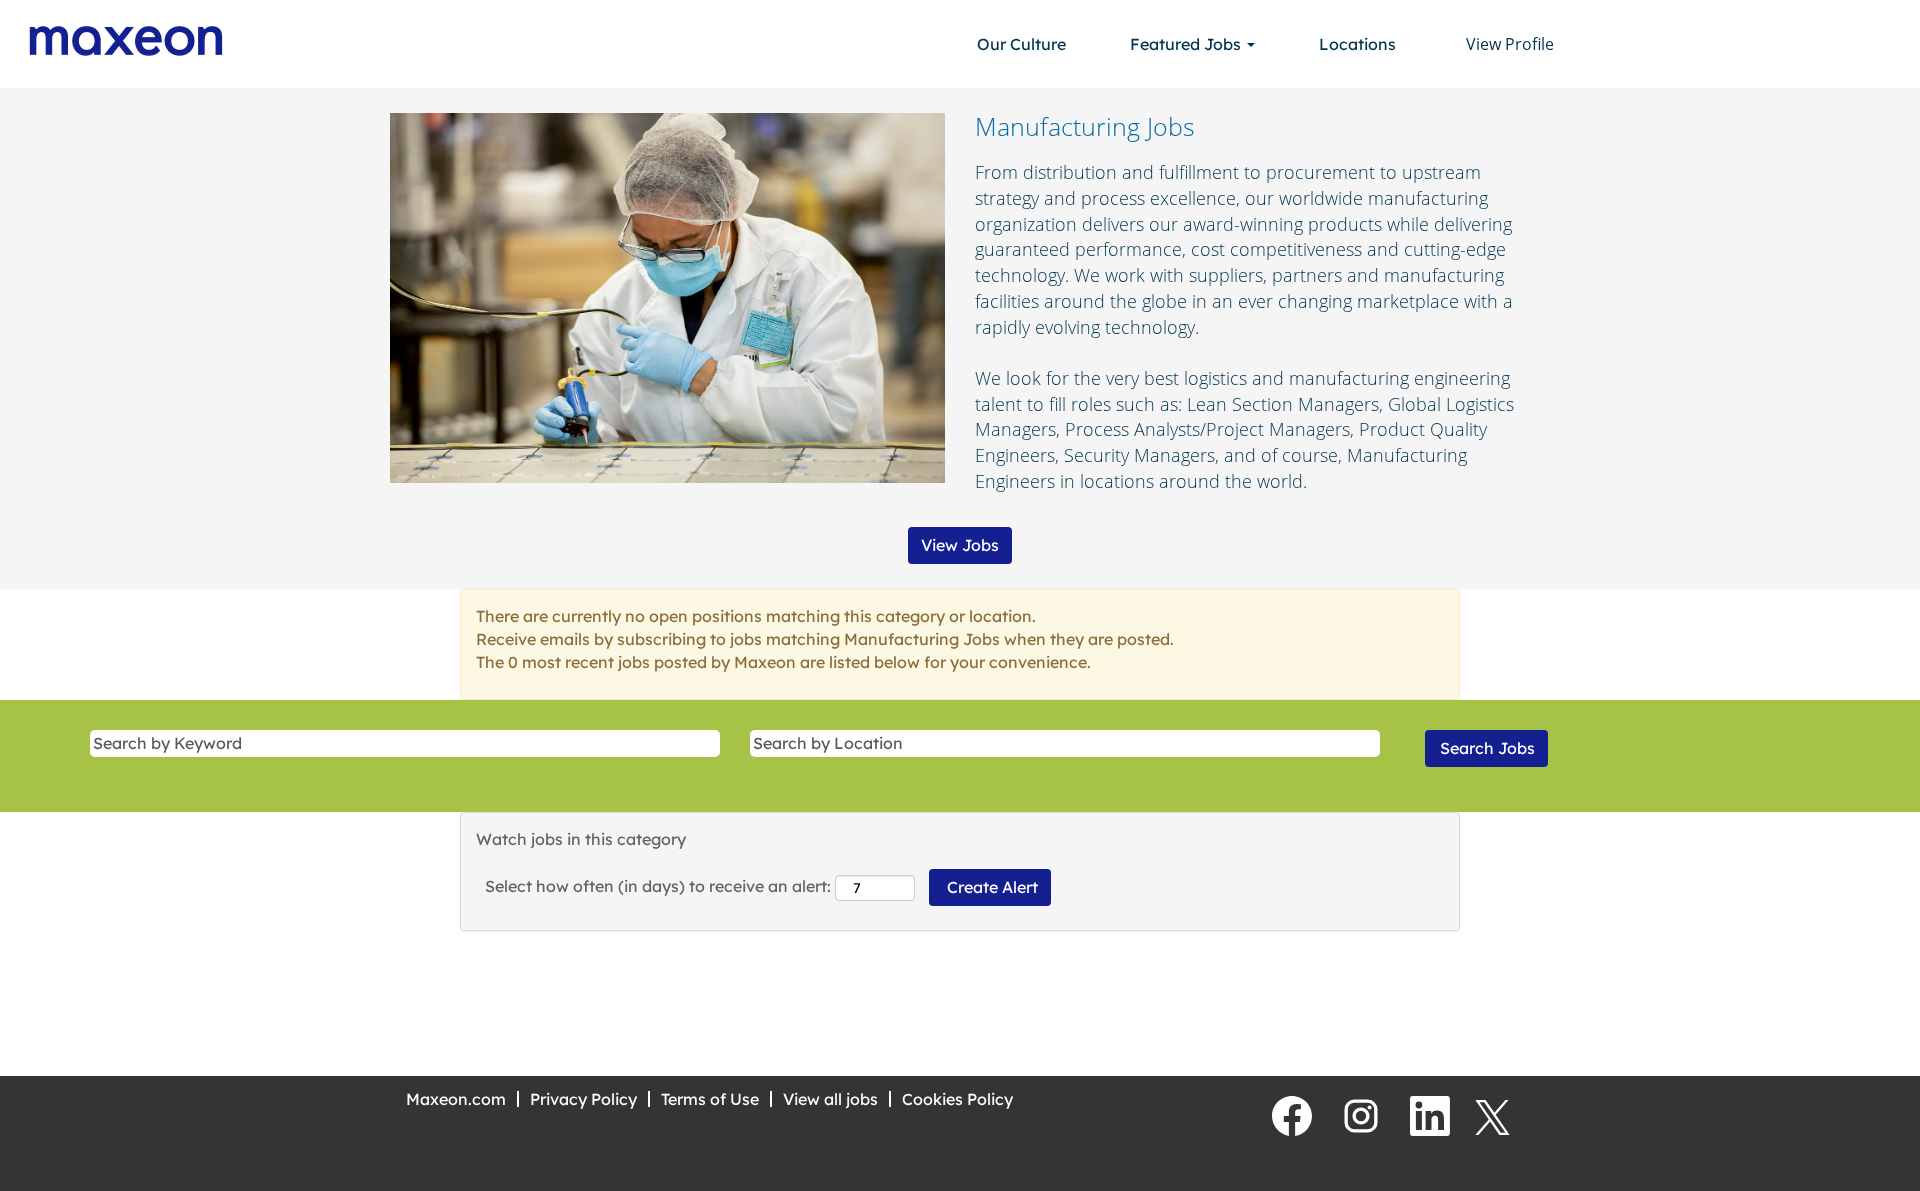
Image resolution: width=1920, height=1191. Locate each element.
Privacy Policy (583, 1099)
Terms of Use (710, 1099)
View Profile (1510, 44)
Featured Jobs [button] (1187, 44)
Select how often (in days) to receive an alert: (658, 886)
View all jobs (830, 1099)
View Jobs (960, 545)
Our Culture (1021, 44)
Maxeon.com (456, 1099)
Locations (1357, 44)
